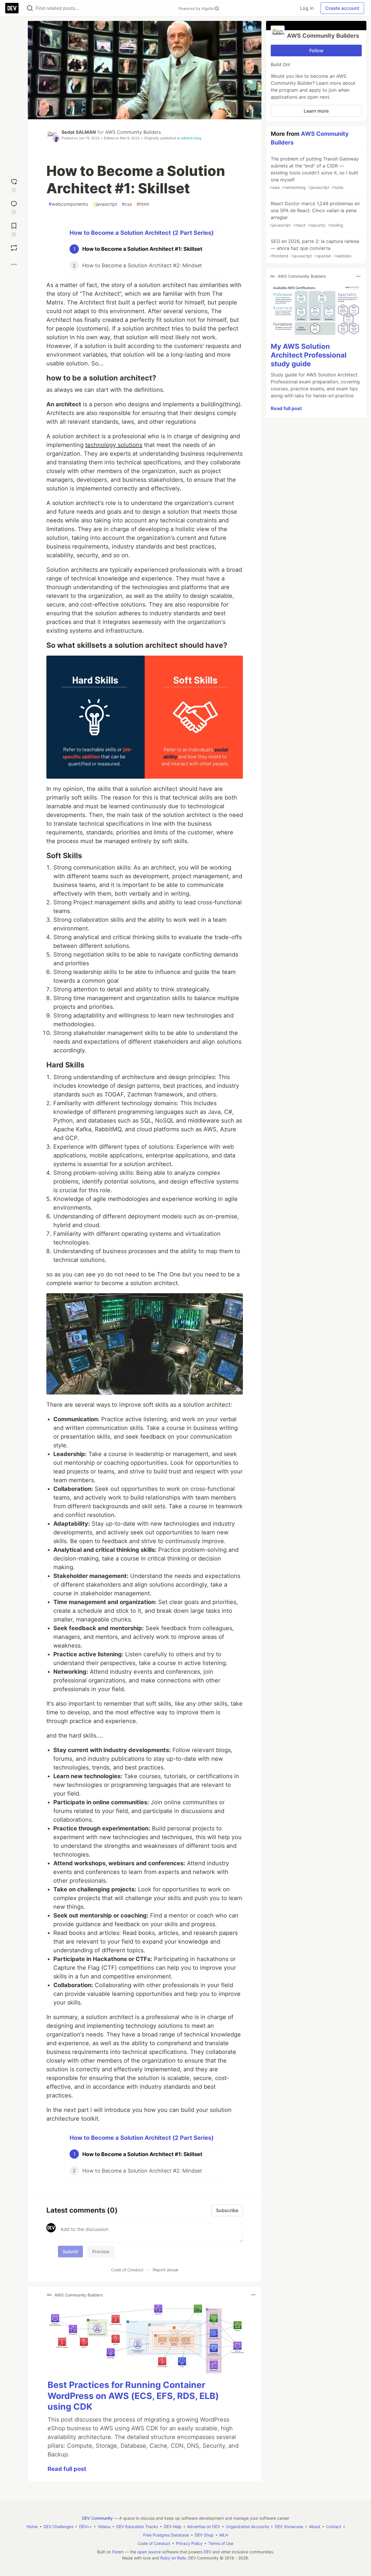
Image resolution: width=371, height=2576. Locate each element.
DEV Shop (204, 2535)
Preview (101, 2252)
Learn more (316, 111)
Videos (104, 2527)
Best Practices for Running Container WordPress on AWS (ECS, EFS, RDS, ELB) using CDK (133, 2396)
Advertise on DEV (204, 2527)
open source (149, 2552)
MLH (224, 2535)
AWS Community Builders (133, 132)
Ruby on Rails (173, 2558)
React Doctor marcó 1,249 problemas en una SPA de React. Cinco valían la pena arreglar (315, 214)
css (127, 204)
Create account (342, 8)
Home (32, 2527)
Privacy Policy (189, 2543)
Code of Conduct (127, 2270)
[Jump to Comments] (14, 206)
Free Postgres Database (166, 2535)
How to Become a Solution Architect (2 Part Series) (142, 233)
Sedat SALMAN (79, 132)
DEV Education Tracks (137, 2527)
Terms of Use (221, 2543)
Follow (316, 50)
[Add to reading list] (14, 228)
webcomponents (68, 204)
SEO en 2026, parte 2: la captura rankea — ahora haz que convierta (314, 248)
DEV (207, 2552)
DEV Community (97, 2518)
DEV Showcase (289, 2527)
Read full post (67, 2469)
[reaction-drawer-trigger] (14, 184)
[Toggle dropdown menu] (253, 2295)
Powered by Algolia (197, 8)
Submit (70, 2252)
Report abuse (166, 2270)
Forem (118, 2552)
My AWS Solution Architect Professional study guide (309, 355)
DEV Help (173, 2527)
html (143, 204)
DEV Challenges (58, 2527)
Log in (307, 8)
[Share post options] (14, 264)
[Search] (30, 8)
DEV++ (86, 2527)
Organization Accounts (247, 2527)
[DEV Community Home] (12, 8)
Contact (334, 2527)
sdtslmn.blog (191, 138)
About (315, 2527)
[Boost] (14, 248)
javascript (105, 204)
